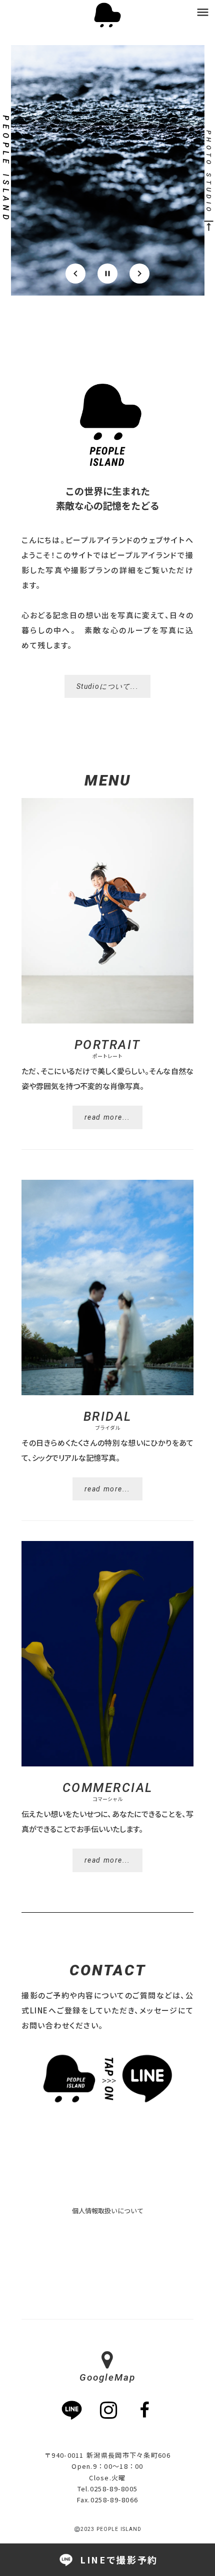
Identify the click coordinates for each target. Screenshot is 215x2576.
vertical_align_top (209, 226)
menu (203, 12)
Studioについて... (107, 686)
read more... (107, 1117)
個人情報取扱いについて (108, 2211)
